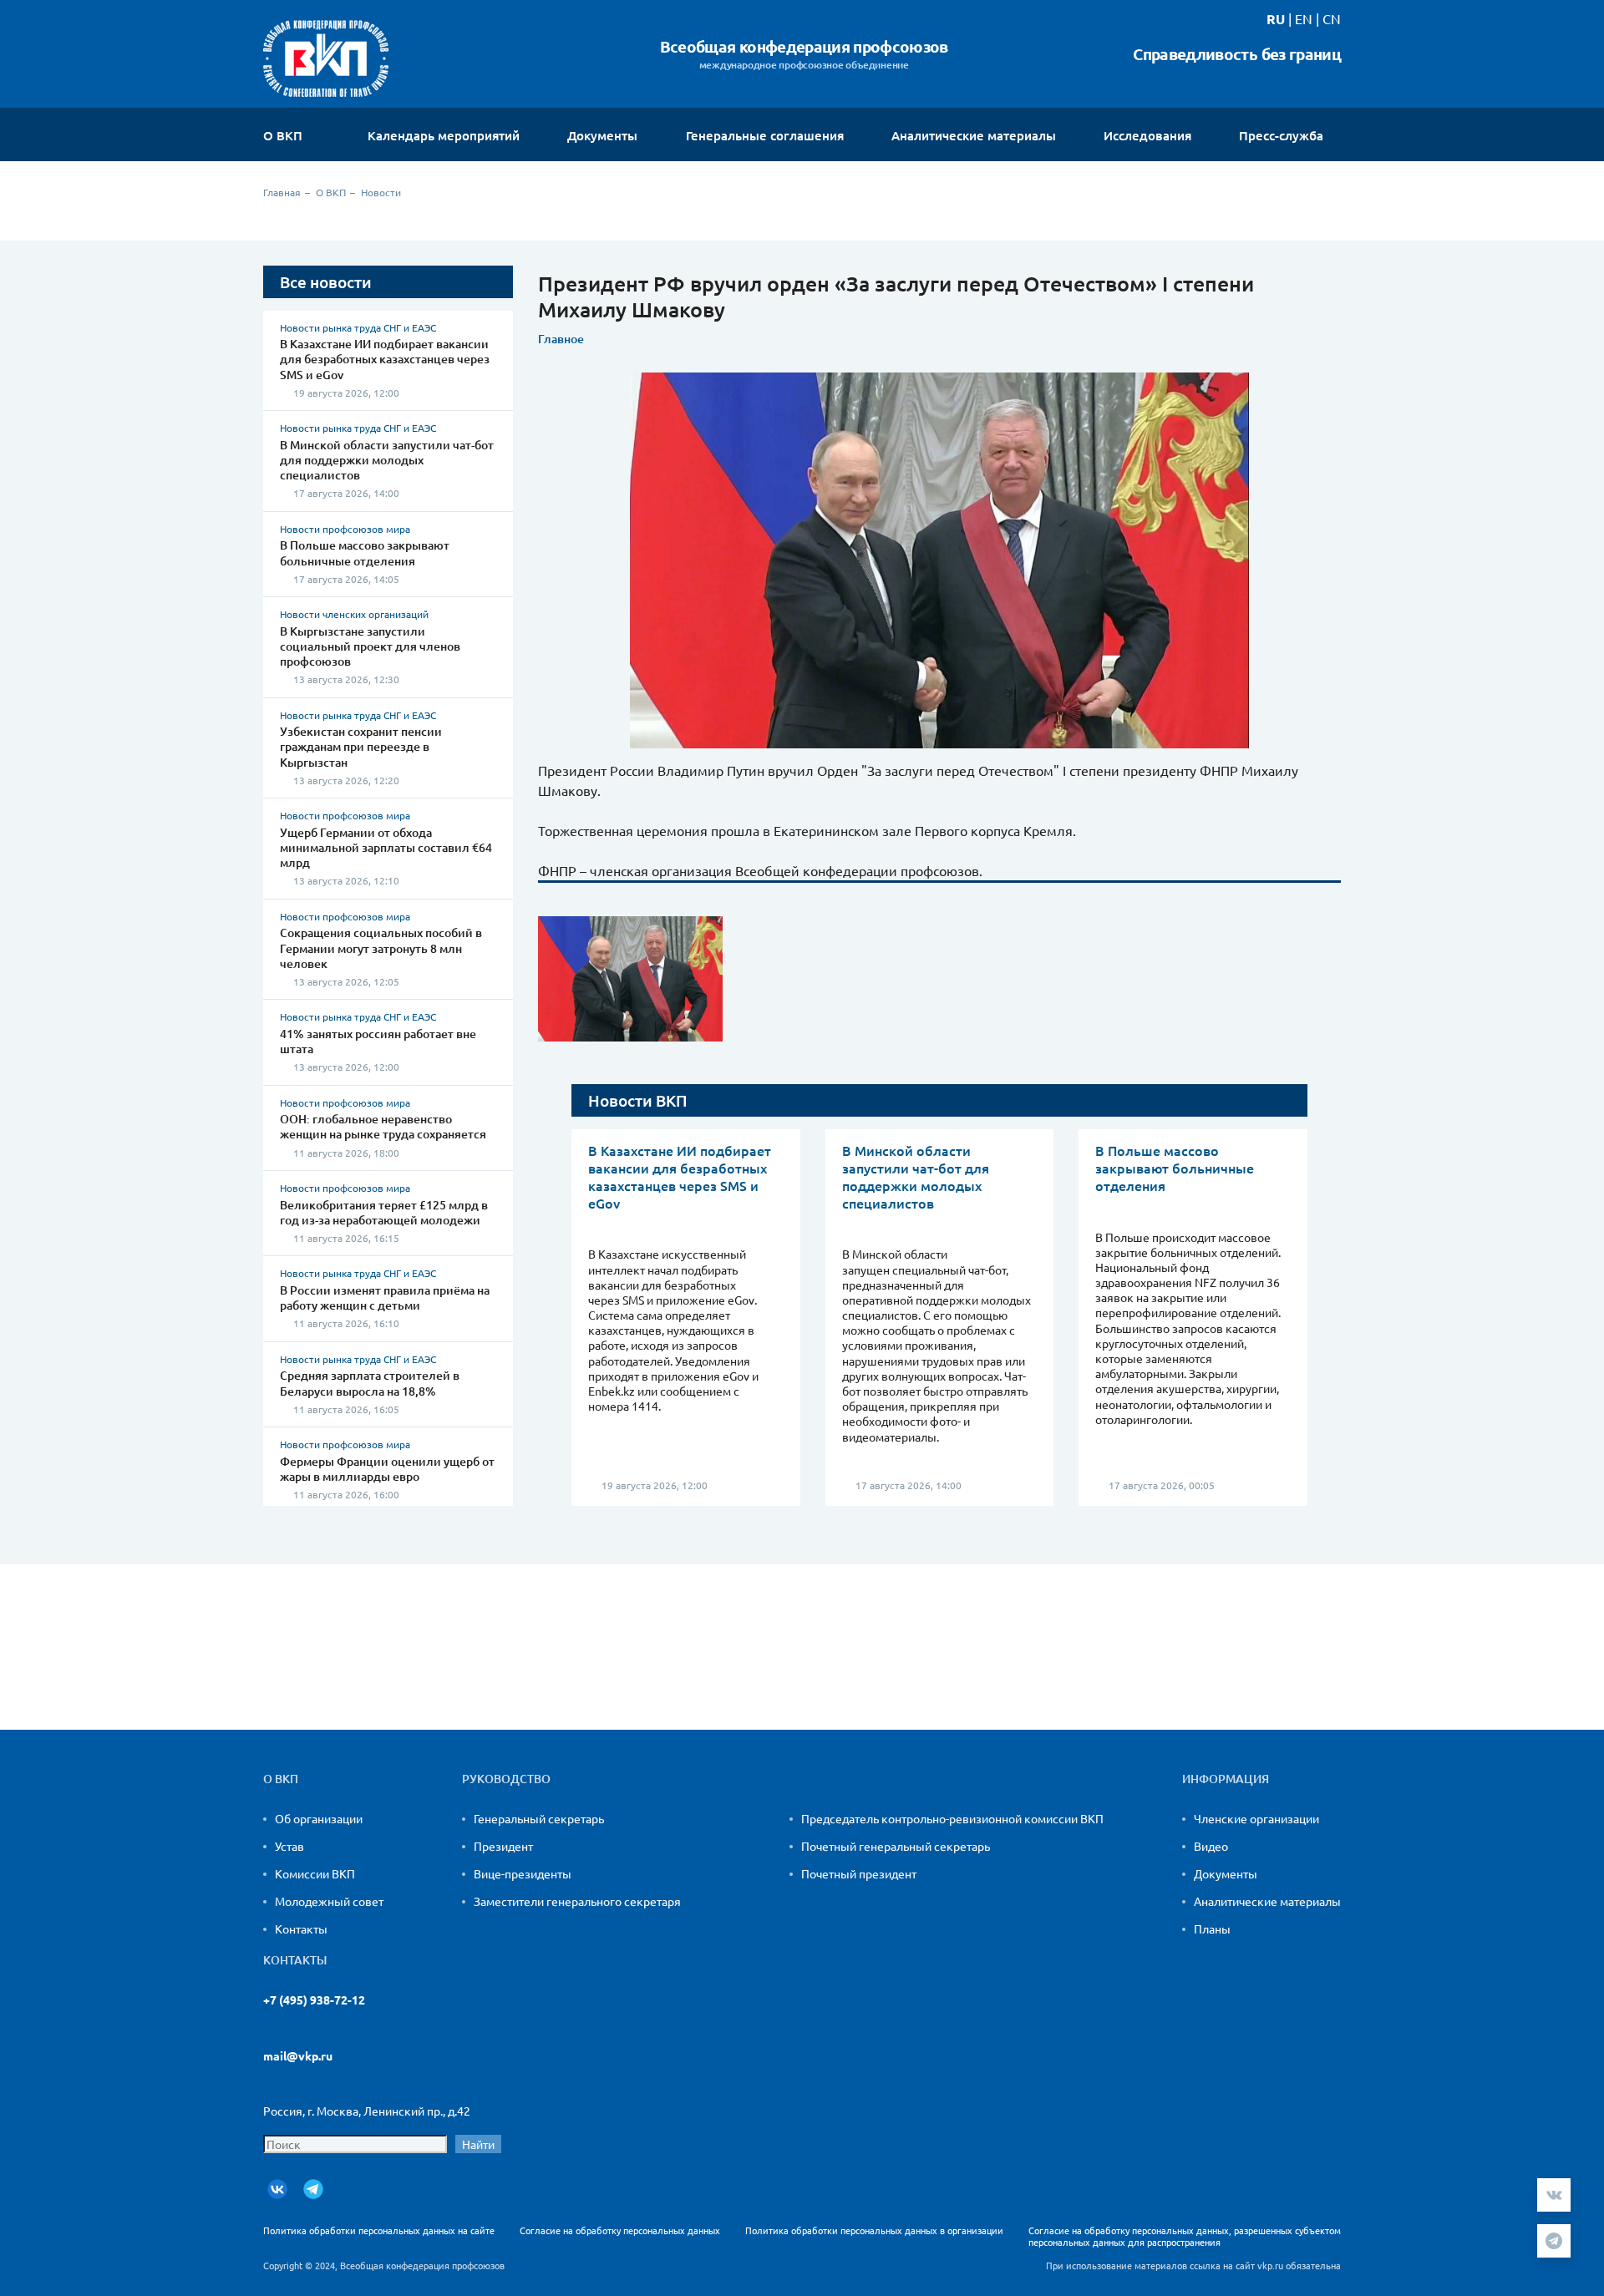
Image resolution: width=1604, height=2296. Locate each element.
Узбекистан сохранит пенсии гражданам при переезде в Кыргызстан (361, 746)
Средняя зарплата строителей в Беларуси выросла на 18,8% (370, 1383)
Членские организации (1256, 1818)
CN (1332, 18)
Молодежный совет (329, 1901)
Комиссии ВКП (315, 1873)
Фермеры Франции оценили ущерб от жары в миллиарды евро (387, 1469)
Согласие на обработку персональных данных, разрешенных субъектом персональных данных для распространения (1185, 2236)
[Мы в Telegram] (313, 2189)
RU (1276, 19)
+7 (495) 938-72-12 (314, 2000)
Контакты (301, 1929)
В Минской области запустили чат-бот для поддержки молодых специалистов (387, 460)
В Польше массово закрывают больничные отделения (365, 552)
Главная (282, 192)
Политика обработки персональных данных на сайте (379, 2230)
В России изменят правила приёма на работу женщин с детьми (385, 1298)
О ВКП (284, 136)
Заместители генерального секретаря (577, 1901)
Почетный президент (859, 1873)
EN (1304, 18)
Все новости (326, 282)
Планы (1212, 1929)
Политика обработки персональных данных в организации (874, 2230)
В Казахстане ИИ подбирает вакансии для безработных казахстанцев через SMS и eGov (385, 359)
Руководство (506, 1779)
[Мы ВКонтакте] (277, 2189)
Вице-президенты (523, 1873)
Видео (1211, 1846)
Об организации (319, 1818)
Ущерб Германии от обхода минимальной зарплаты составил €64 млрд (386, 847)
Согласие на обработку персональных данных (620, 2230)
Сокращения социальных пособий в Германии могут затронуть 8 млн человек (381, 948)
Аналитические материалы (1267, 1901)
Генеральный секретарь (539, 1818)
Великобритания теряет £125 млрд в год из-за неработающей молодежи (384, 1212)
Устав (289, 1846)
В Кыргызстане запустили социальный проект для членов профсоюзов (370, 646)
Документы (1226, 1873)
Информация (1226, 1779)
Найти (478, 2144)
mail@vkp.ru (298, 2056)
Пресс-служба (1283, 136)
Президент (503, 1846)
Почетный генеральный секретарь (896, 1846)
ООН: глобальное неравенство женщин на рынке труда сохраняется (383, 1126)
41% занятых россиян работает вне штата (378, 1041)
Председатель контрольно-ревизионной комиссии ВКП (952, 1818)
